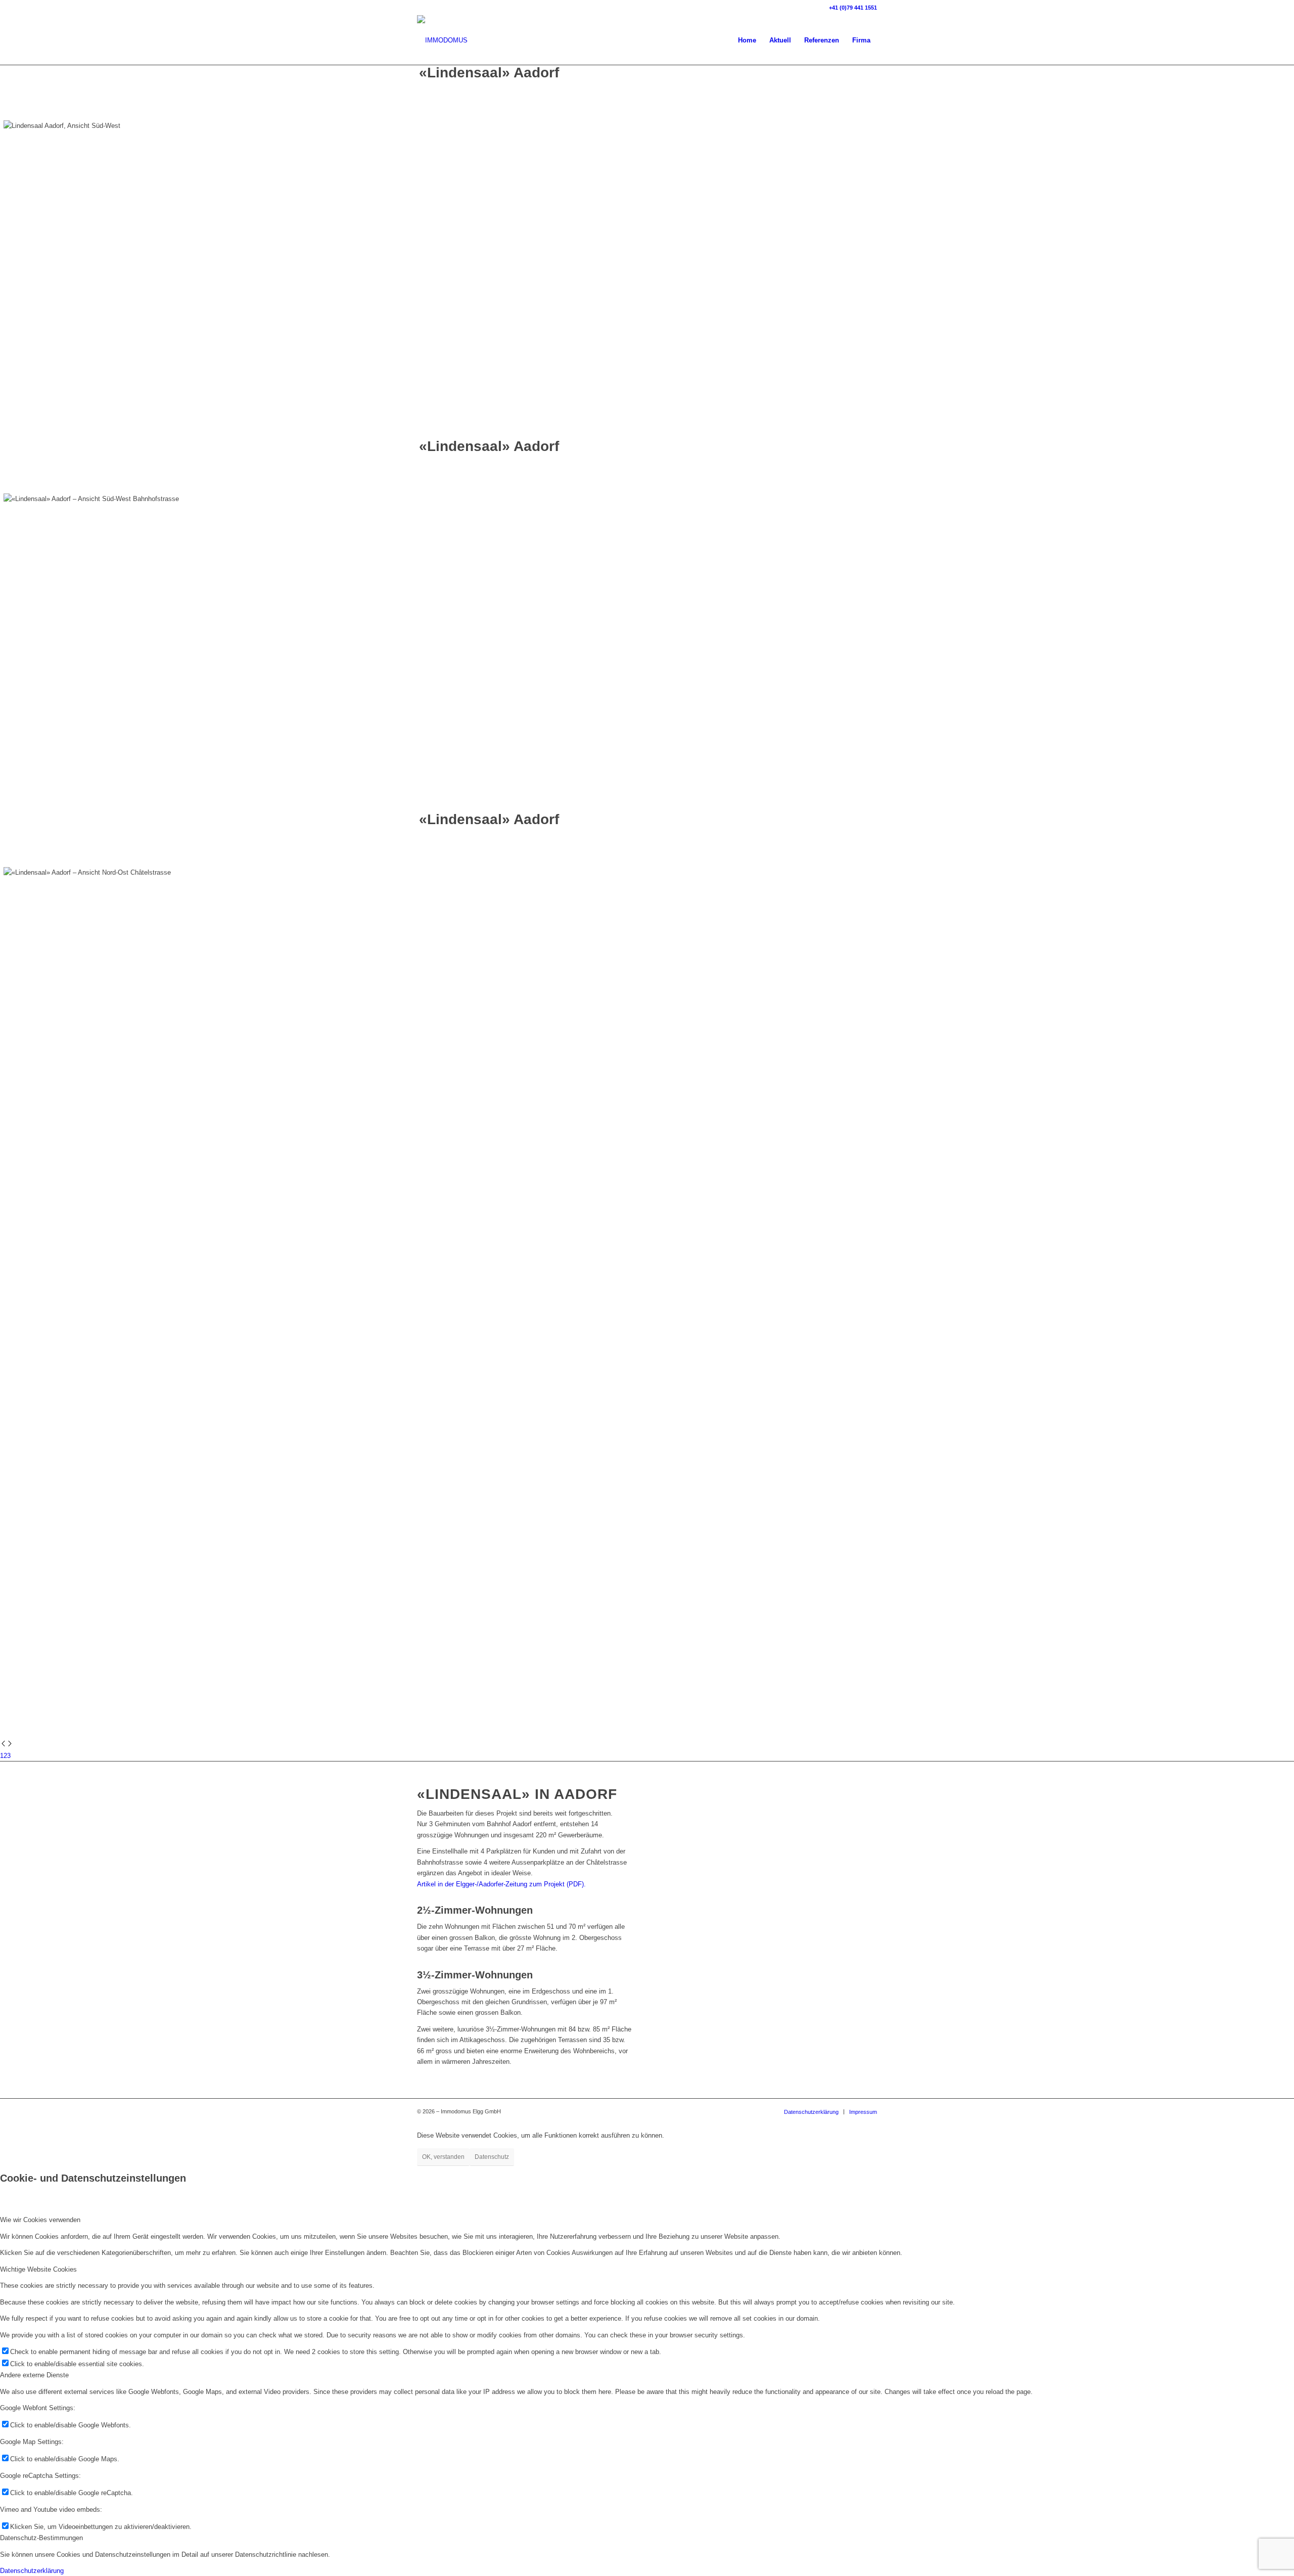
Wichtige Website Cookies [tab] (38, 2269)
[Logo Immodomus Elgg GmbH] (442, 40)
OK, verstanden (443, 2157)
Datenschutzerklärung (32, 2571)
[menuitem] (747, 40)
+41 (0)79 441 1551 (853, 8)
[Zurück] (3, 1745)
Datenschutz (492, 2157)
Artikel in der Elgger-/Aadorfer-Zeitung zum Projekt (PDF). (501, 1884)
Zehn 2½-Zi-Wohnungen (459, 108)
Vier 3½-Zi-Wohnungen (538, 108)
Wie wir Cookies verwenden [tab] (40, 2220)
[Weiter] (10, 1745)
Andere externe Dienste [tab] (34, 2375)
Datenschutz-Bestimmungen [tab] (41, 2538)
